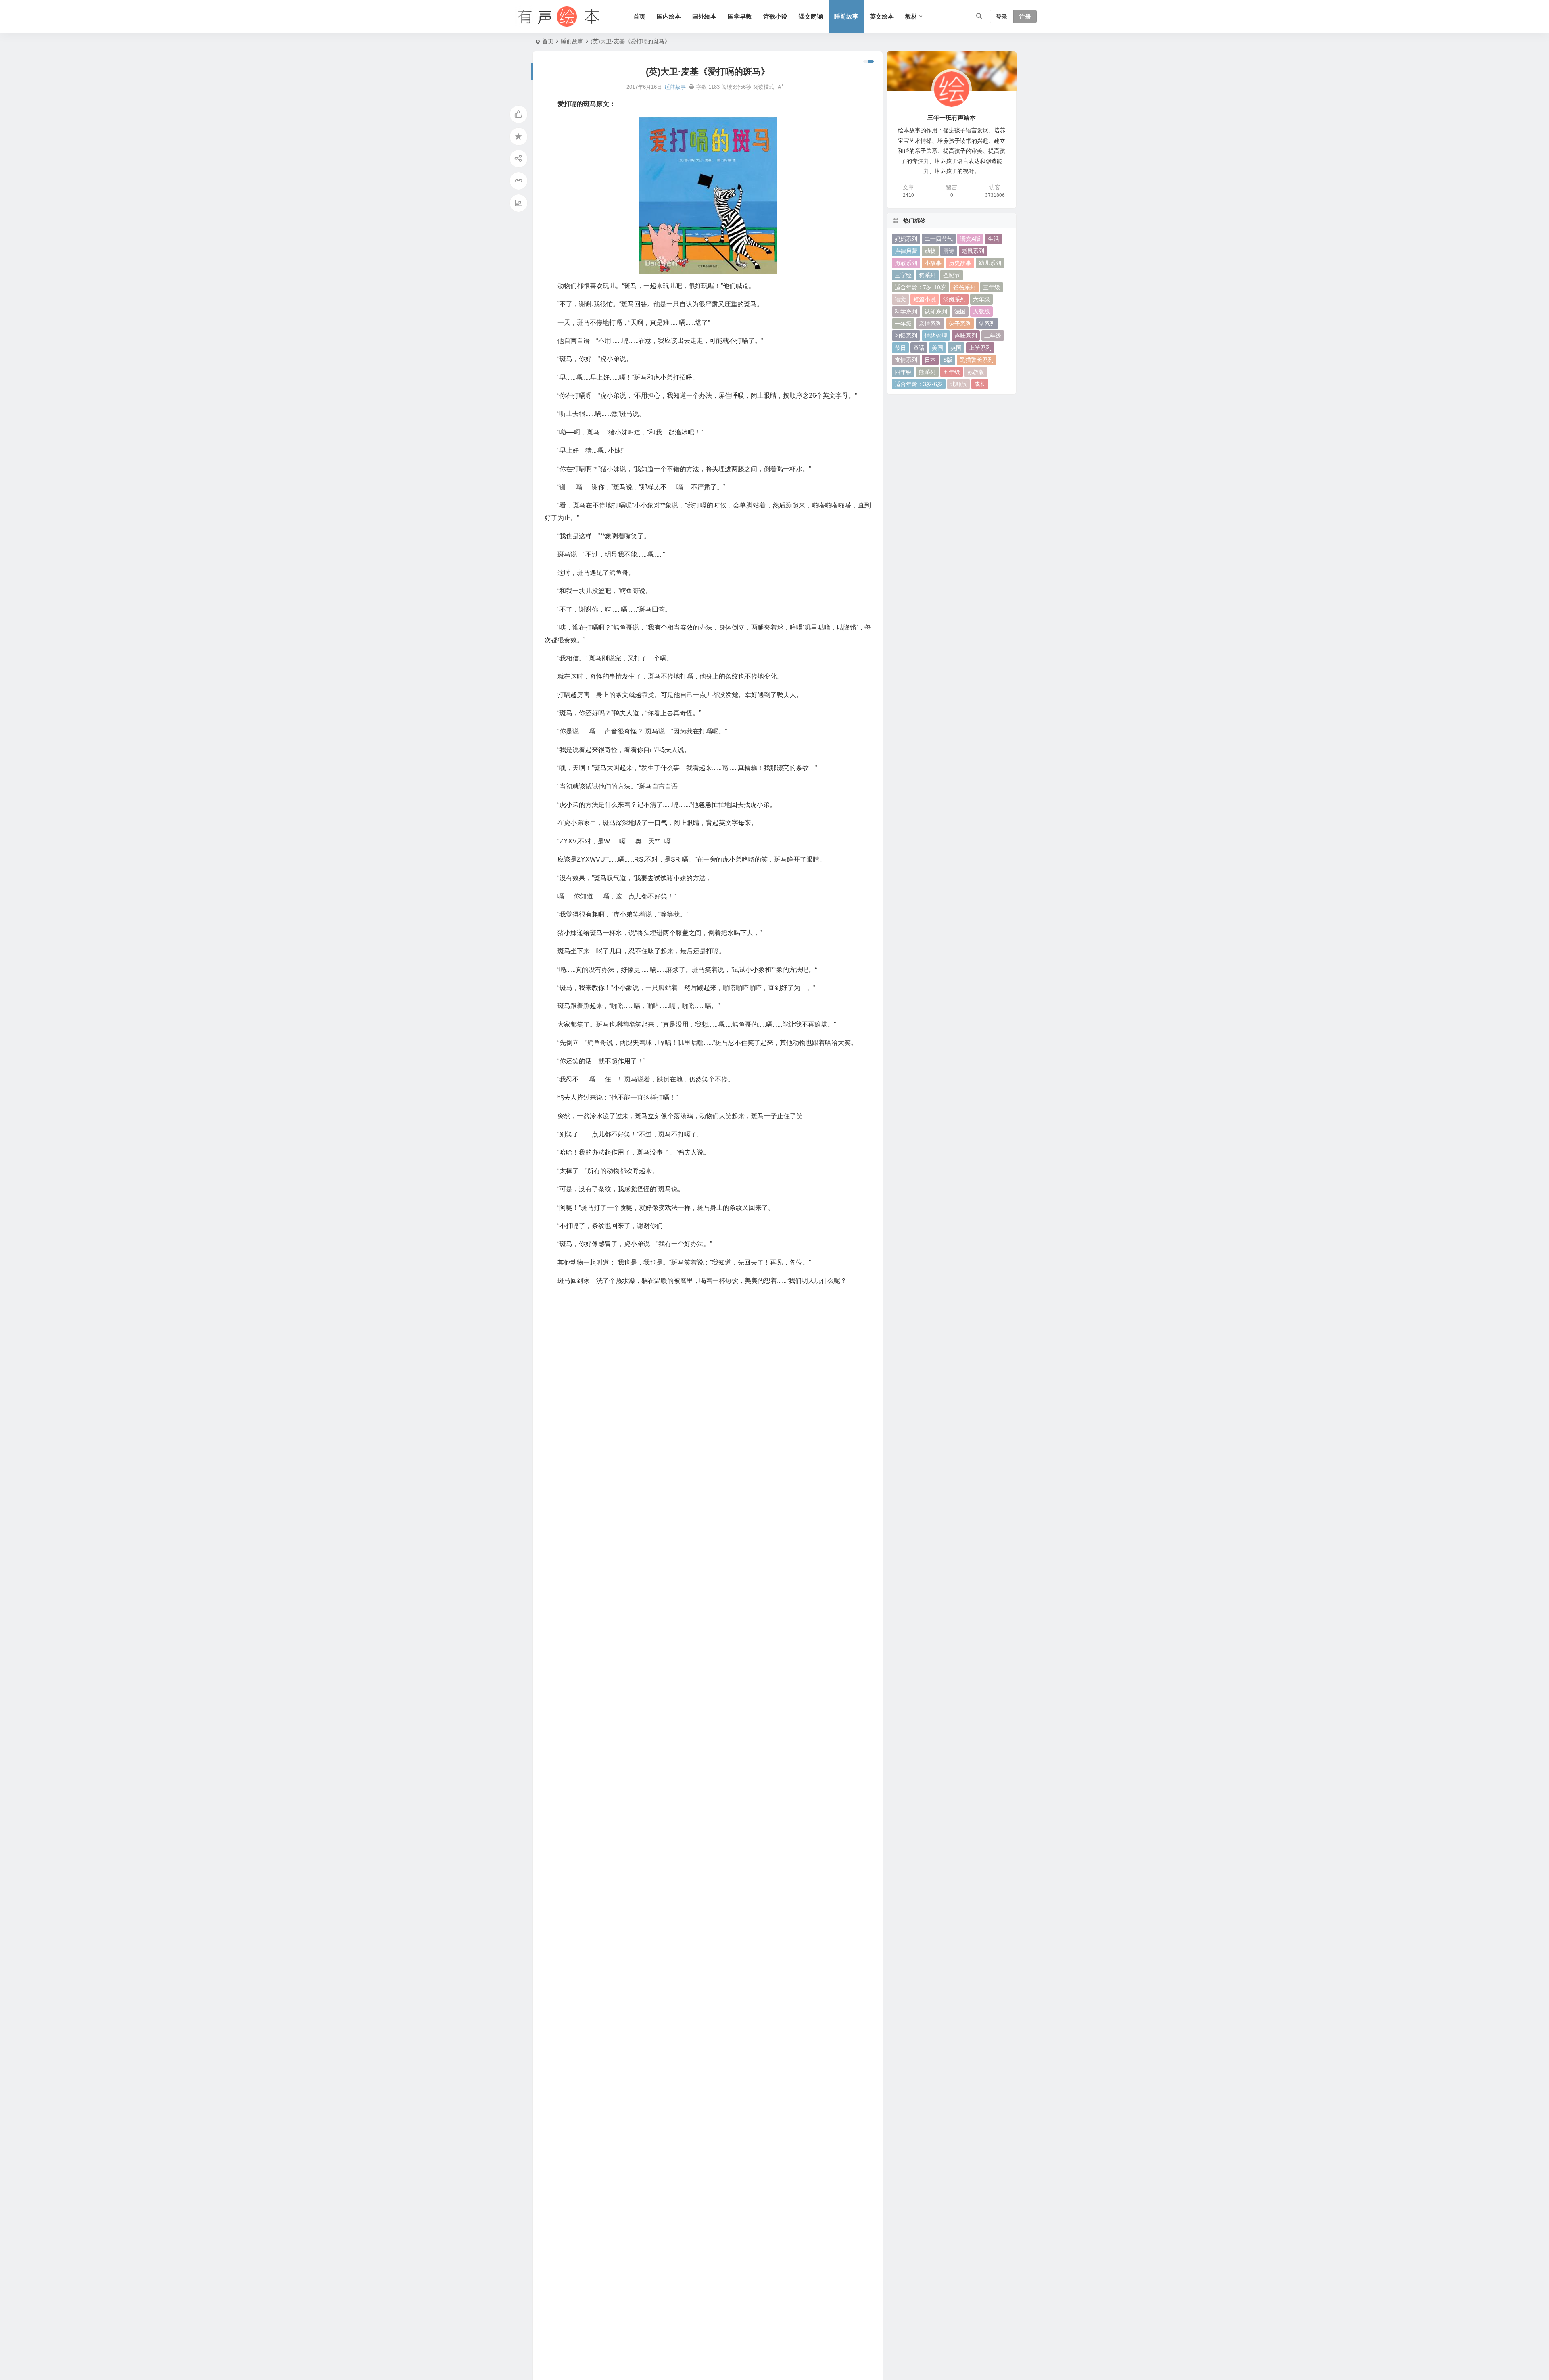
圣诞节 (952, 275)
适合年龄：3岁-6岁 (919, 384)
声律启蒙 (906, 251)
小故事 (933, 263)
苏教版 (976, 372)
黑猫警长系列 (977, 360)
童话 (919, 348)
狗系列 (927, 275)
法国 (960, 311)
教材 (911, 16)
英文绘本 (882, 16)
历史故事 (960, 263)
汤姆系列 (954, 299)
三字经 (903, 275)
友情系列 (906, 360)
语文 (900, 299)
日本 (930, 360)
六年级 (981, 299)
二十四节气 (939, 239)
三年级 (992, 287)
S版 (948, 360)
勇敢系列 (906, 263)
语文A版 (970, 239)
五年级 (952, 372)
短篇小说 (925, 299)
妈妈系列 (906, 239)
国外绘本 (704, 16)
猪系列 (987, 324)
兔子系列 (960, 324)
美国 (937, 348)
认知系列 (936, 311)
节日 (900, 348)
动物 (930, 251)
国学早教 (740, 16)
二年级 (993, 336)
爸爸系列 (964, 287)
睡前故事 (846, 16)
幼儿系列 (990, 263)
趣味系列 (966, 336)
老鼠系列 (973, 251)
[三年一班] (557, 17)
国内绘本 (669, 16)
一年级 (903, 324)
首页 (639, 16)
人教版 (981, 311)
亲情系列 (930, 324)
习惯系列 (906, 336)
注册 (1025, 17)
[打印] (691, 87)
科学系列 (906, 311)
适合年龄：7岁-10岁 (920, 287)
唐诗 (949, 251)
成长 (980, 384)
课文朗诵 (811, 16)
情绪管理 (936, 336)
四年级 (903, 372)
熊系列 (927, 372)
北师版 (958, 384)
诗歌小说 (775, 16)
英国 (956, 348)
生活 (994, 239)
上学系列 (980, 348)
